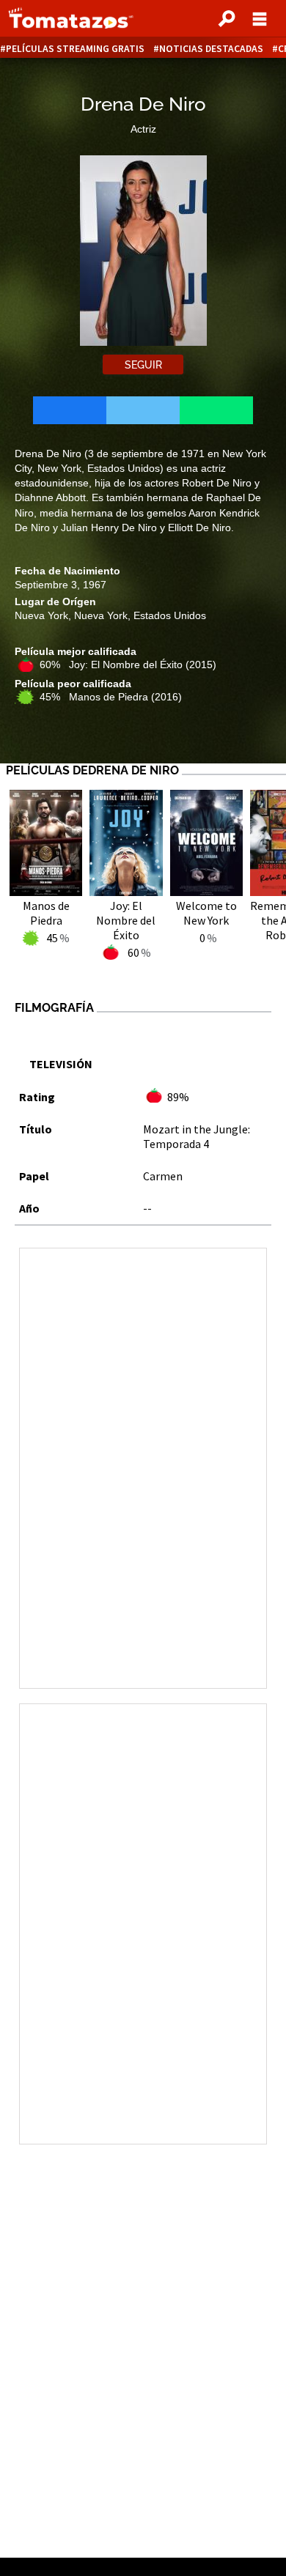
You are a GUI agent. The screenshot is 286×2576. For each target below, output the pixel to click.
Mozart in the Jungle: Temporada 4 (197, 1136)
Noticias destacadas (211, 49)
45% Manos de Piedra (111, 697)
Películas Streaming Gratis (75, 49)
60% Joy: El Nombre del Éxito (128, 665)
